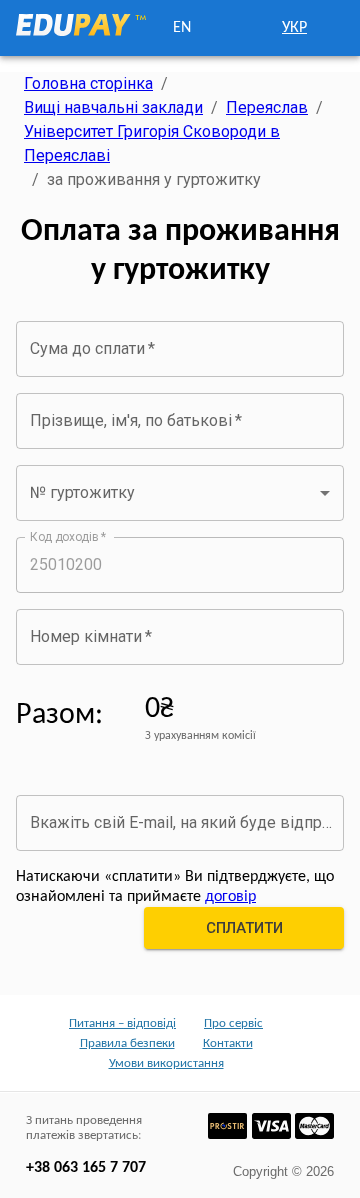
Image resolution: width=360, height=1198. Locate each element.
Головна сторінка (88, 83)
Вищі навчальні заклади (113, 107)
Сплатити (244, 928)
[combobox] (180, 493)
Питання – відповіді (122, 1023)
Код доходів (68, 536)
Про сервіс (233, 1023)
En (182, 28)
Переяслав (267, 107)
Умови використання (166, 1063)
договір (230, 897)
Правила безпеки (127, 1043)
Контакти (228, 1043)
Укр (294, 28)
